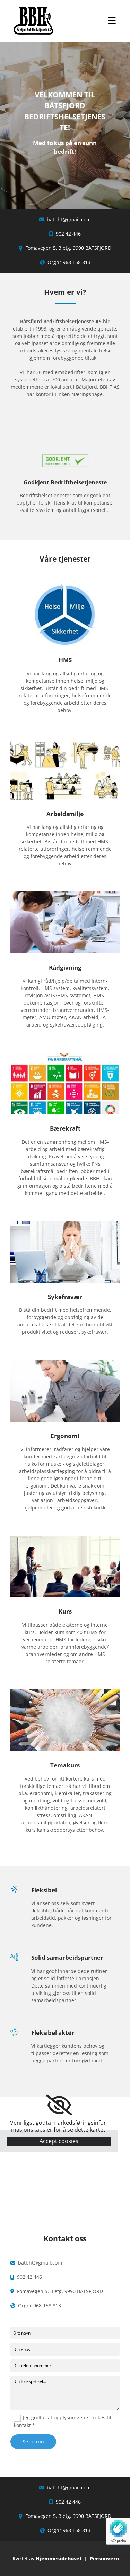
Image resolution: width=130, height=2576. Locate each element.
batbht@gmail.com (69, 219)
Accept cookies (59, 2141)
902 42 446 (68, 234)
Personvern (104, 2558)
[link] (59, 2105)
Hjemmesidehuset (59, 2558)
